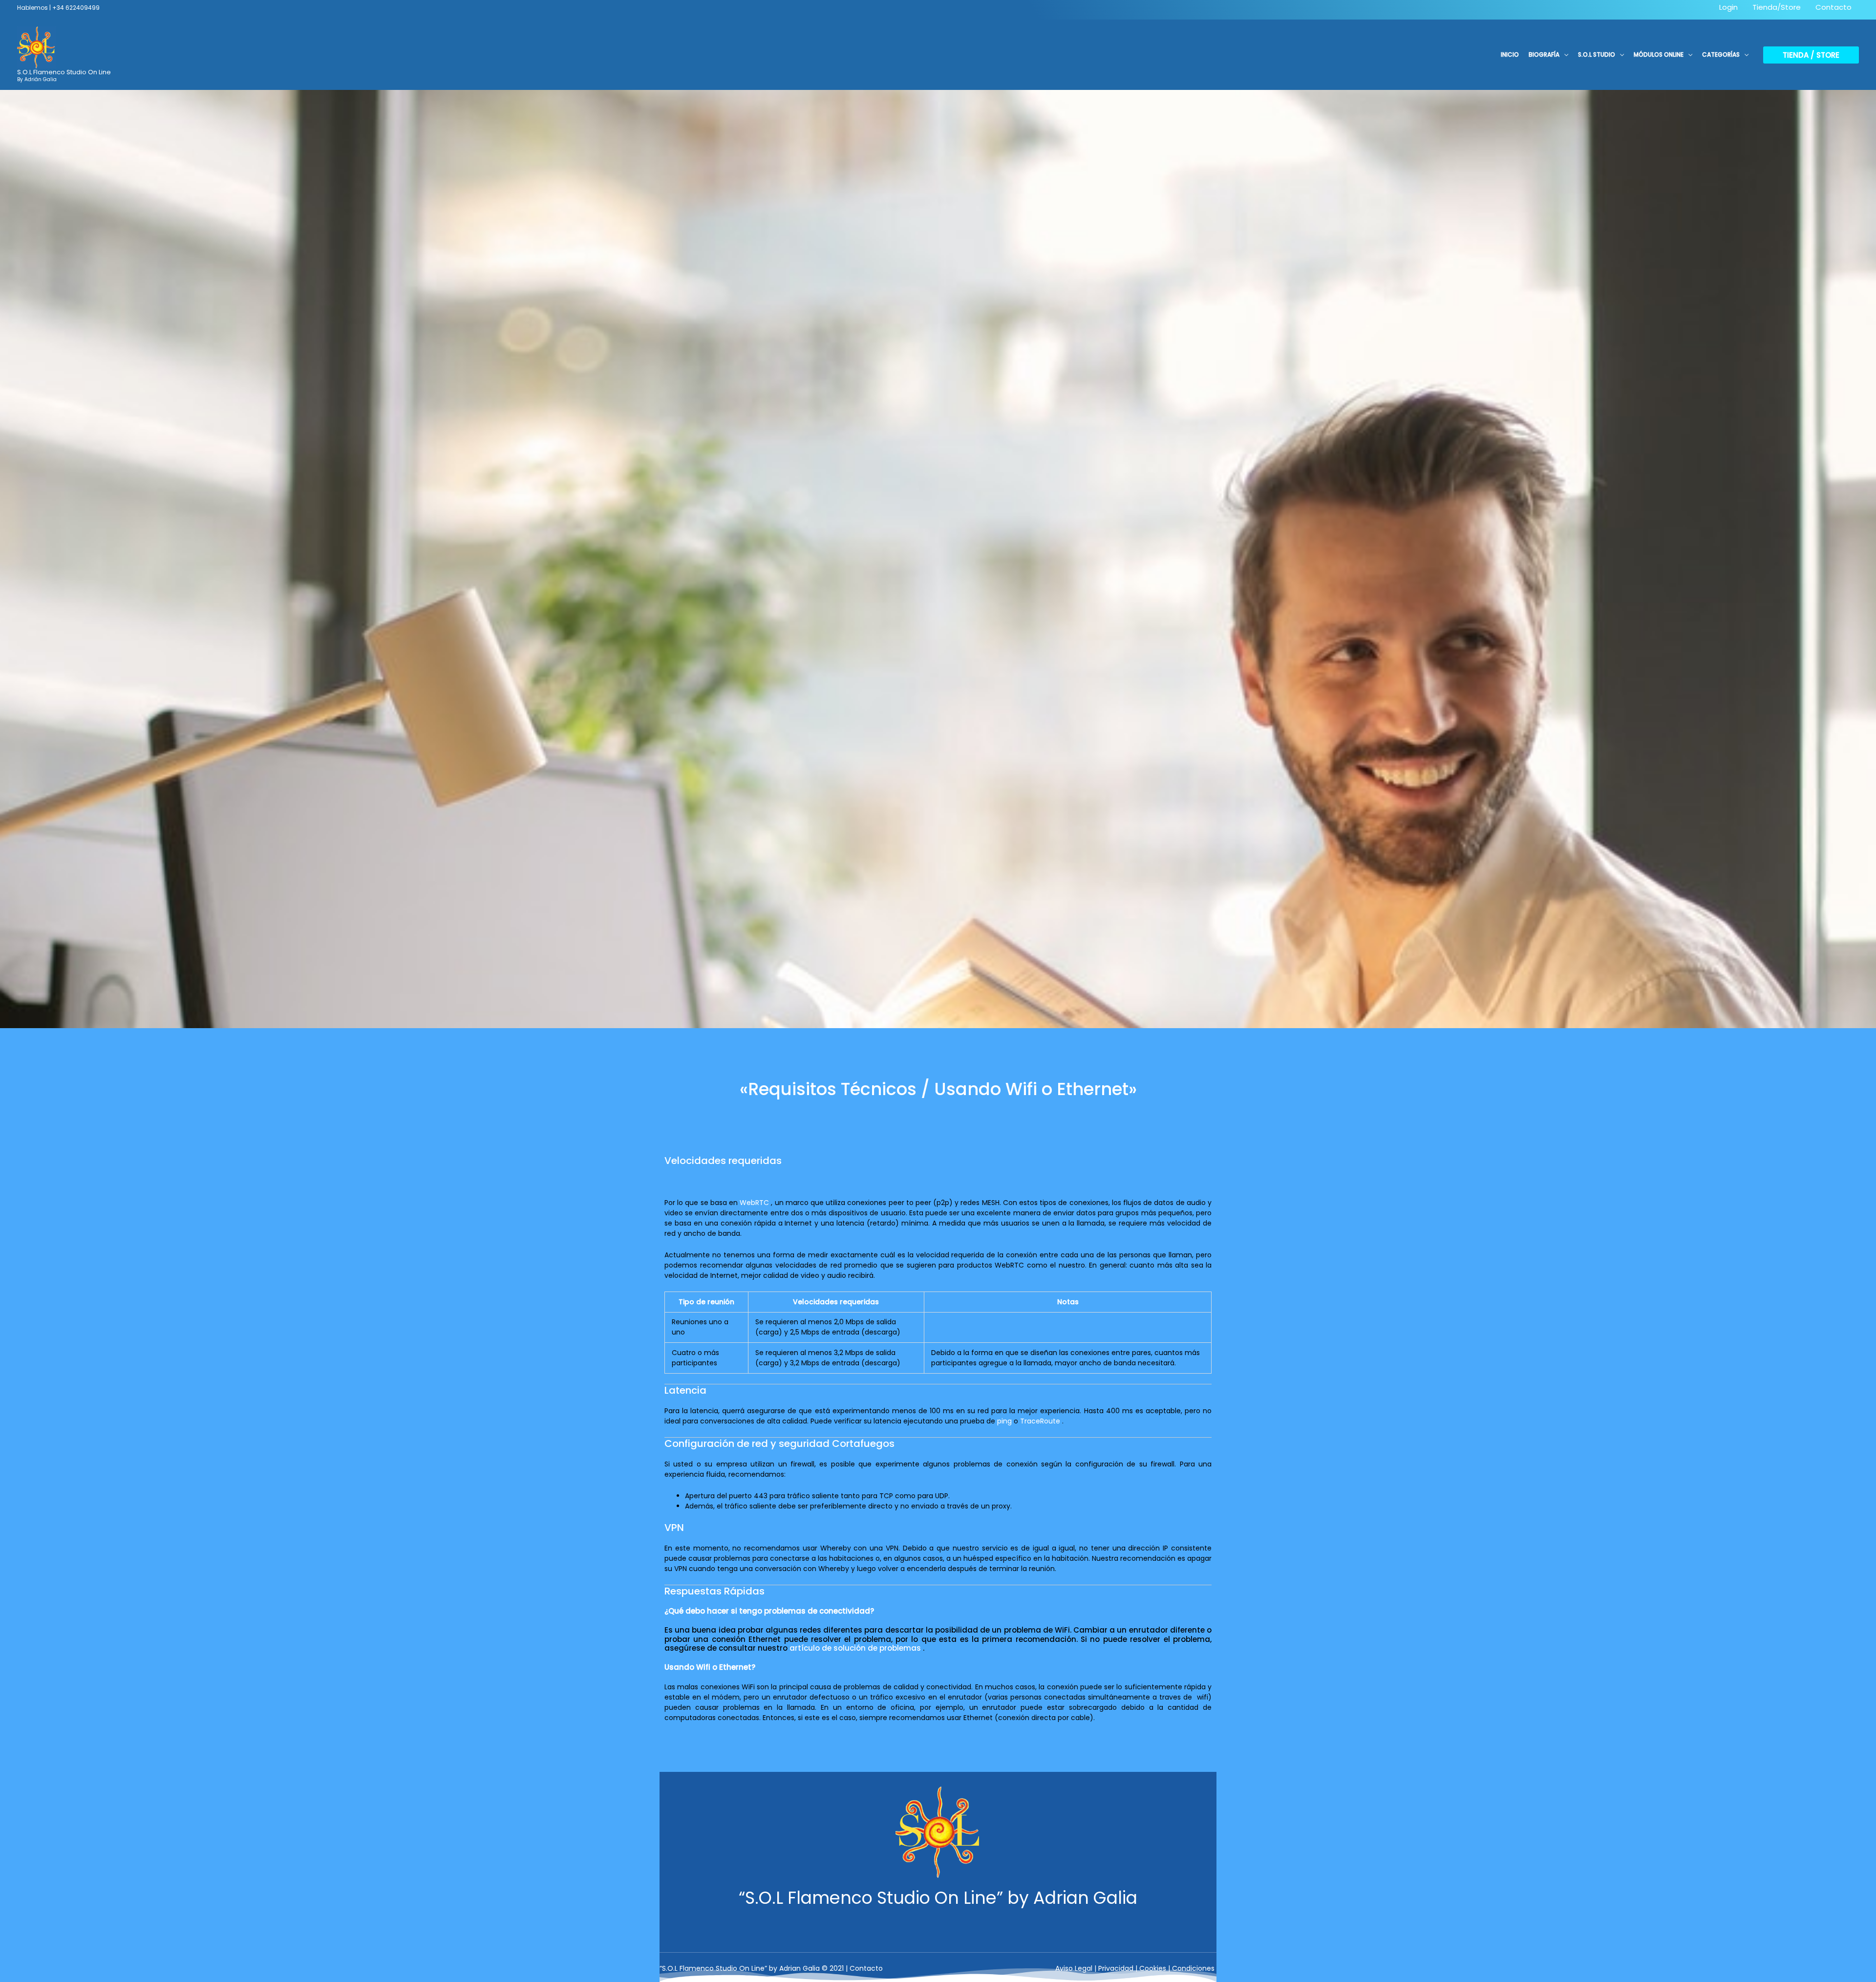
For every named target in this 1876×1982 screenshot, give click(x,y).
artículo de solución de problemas (855, 1648)
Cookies (1153, 1968)
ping (1004, 1421)
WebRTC (754, 1203)
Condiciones (1193, 1968)
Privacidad (1116, 1968)
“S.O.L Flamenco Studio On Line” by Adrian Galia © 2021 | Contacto (771, 1968)
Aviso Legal (1074, 1968)
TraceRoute (1040, 1421)
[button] (1564, 55)
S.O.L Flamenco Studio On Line (64, 72)
